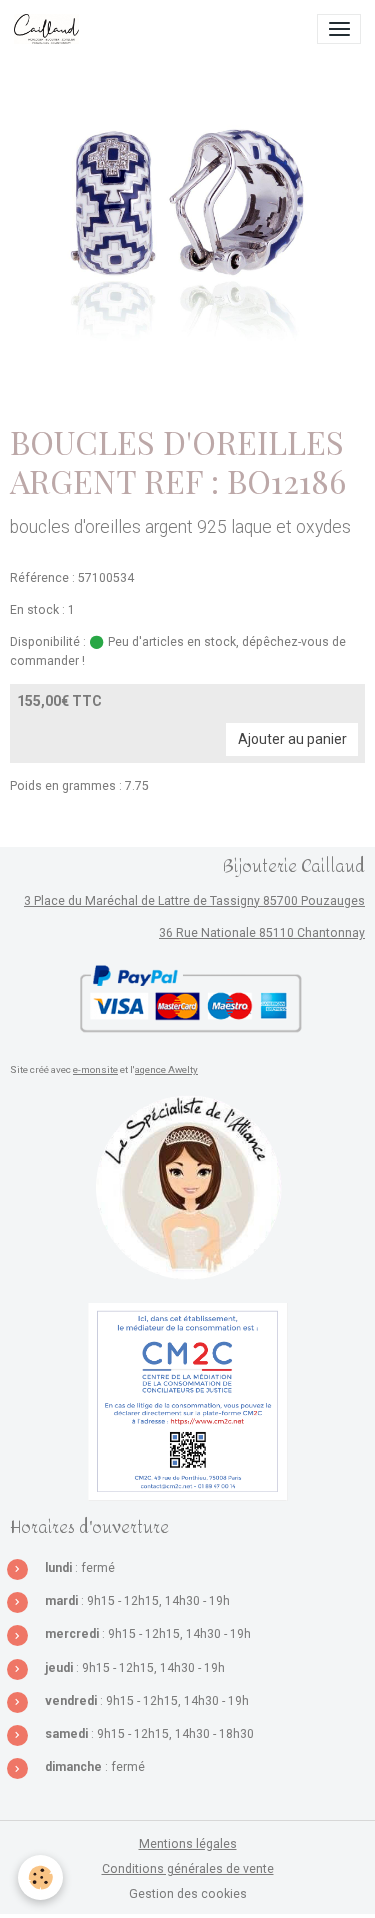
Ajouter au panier (292, 739)
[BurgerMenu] (339, 29)
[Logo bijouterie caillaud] (188, 1188)
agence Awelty (166, 1069)
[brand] (50, 29)
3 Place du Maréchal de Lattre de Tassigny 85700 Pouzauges (194, 901)
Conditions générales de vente (188, 1869)
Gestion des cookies (188, 1894)
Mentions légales (188, 1844)
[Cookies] (40, 1877)
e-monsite (95, 1069)
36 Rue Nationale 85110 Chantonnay (262, 933)
